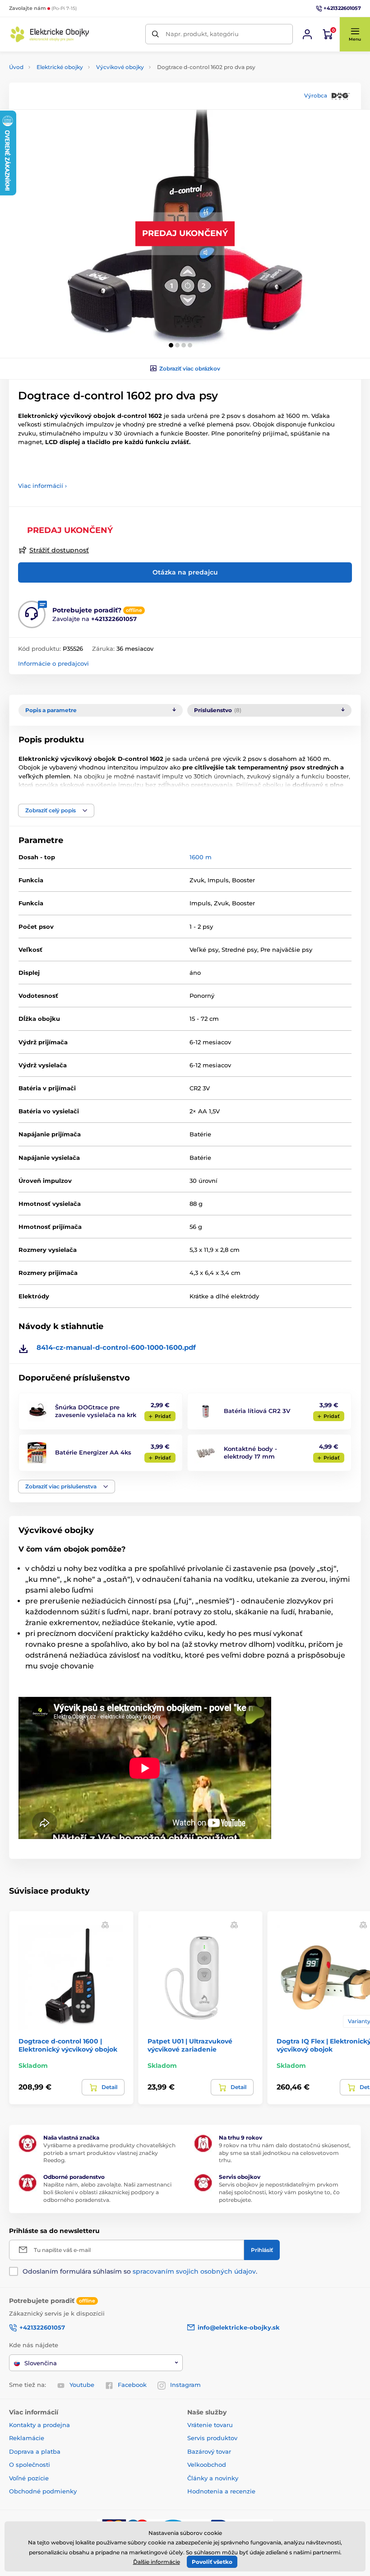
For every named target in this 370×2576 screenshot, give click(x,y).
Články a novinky (213, 2478)
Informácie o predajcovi (53, 663)
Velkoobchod (207, 2465)
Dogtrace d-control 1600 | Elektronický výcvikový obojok (68, 2045)
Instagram (185, 2385)
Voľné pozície (29, 2478)
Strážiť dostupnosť (59, 550)
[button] (355, 34)
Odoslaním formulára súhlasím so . (140, 2271)
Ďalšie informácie (157, 2562)
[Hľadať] (155, 34)
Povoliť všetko (212, 2562)
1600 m (201, 857)
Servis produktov (212, 2438)
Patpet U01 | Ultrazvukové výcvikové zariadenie (190, 2045)
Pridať (163, 1416)
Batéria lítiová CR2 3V (257, 1411)
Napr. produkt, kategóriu (202, 34)
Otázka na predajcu (185, 572)
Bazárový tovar (209, 2451)
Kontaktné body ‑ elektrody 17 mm (250, 1452)
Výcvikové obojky (120, 67)
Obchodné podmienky (43, 2491)
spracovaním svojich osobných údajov (194, 2271)
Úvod (16, 67)
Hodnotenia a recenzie (221, 2491)
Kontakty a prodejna (39, 2425)
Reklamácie (27, 2438)
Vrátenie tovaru (210, 2425)
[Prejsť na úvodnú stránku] (50, 34)
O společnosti (30, 2465)
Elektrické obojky (60, 67)
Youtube (82, 2385)
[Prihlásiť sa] (307, 34)
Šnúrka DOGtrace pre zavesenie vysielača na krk (96, 1411)
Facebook (132, 2385)
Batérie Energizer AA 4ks (93, 1452)
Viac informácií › (42, 486)
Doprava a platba (35, 2451)
